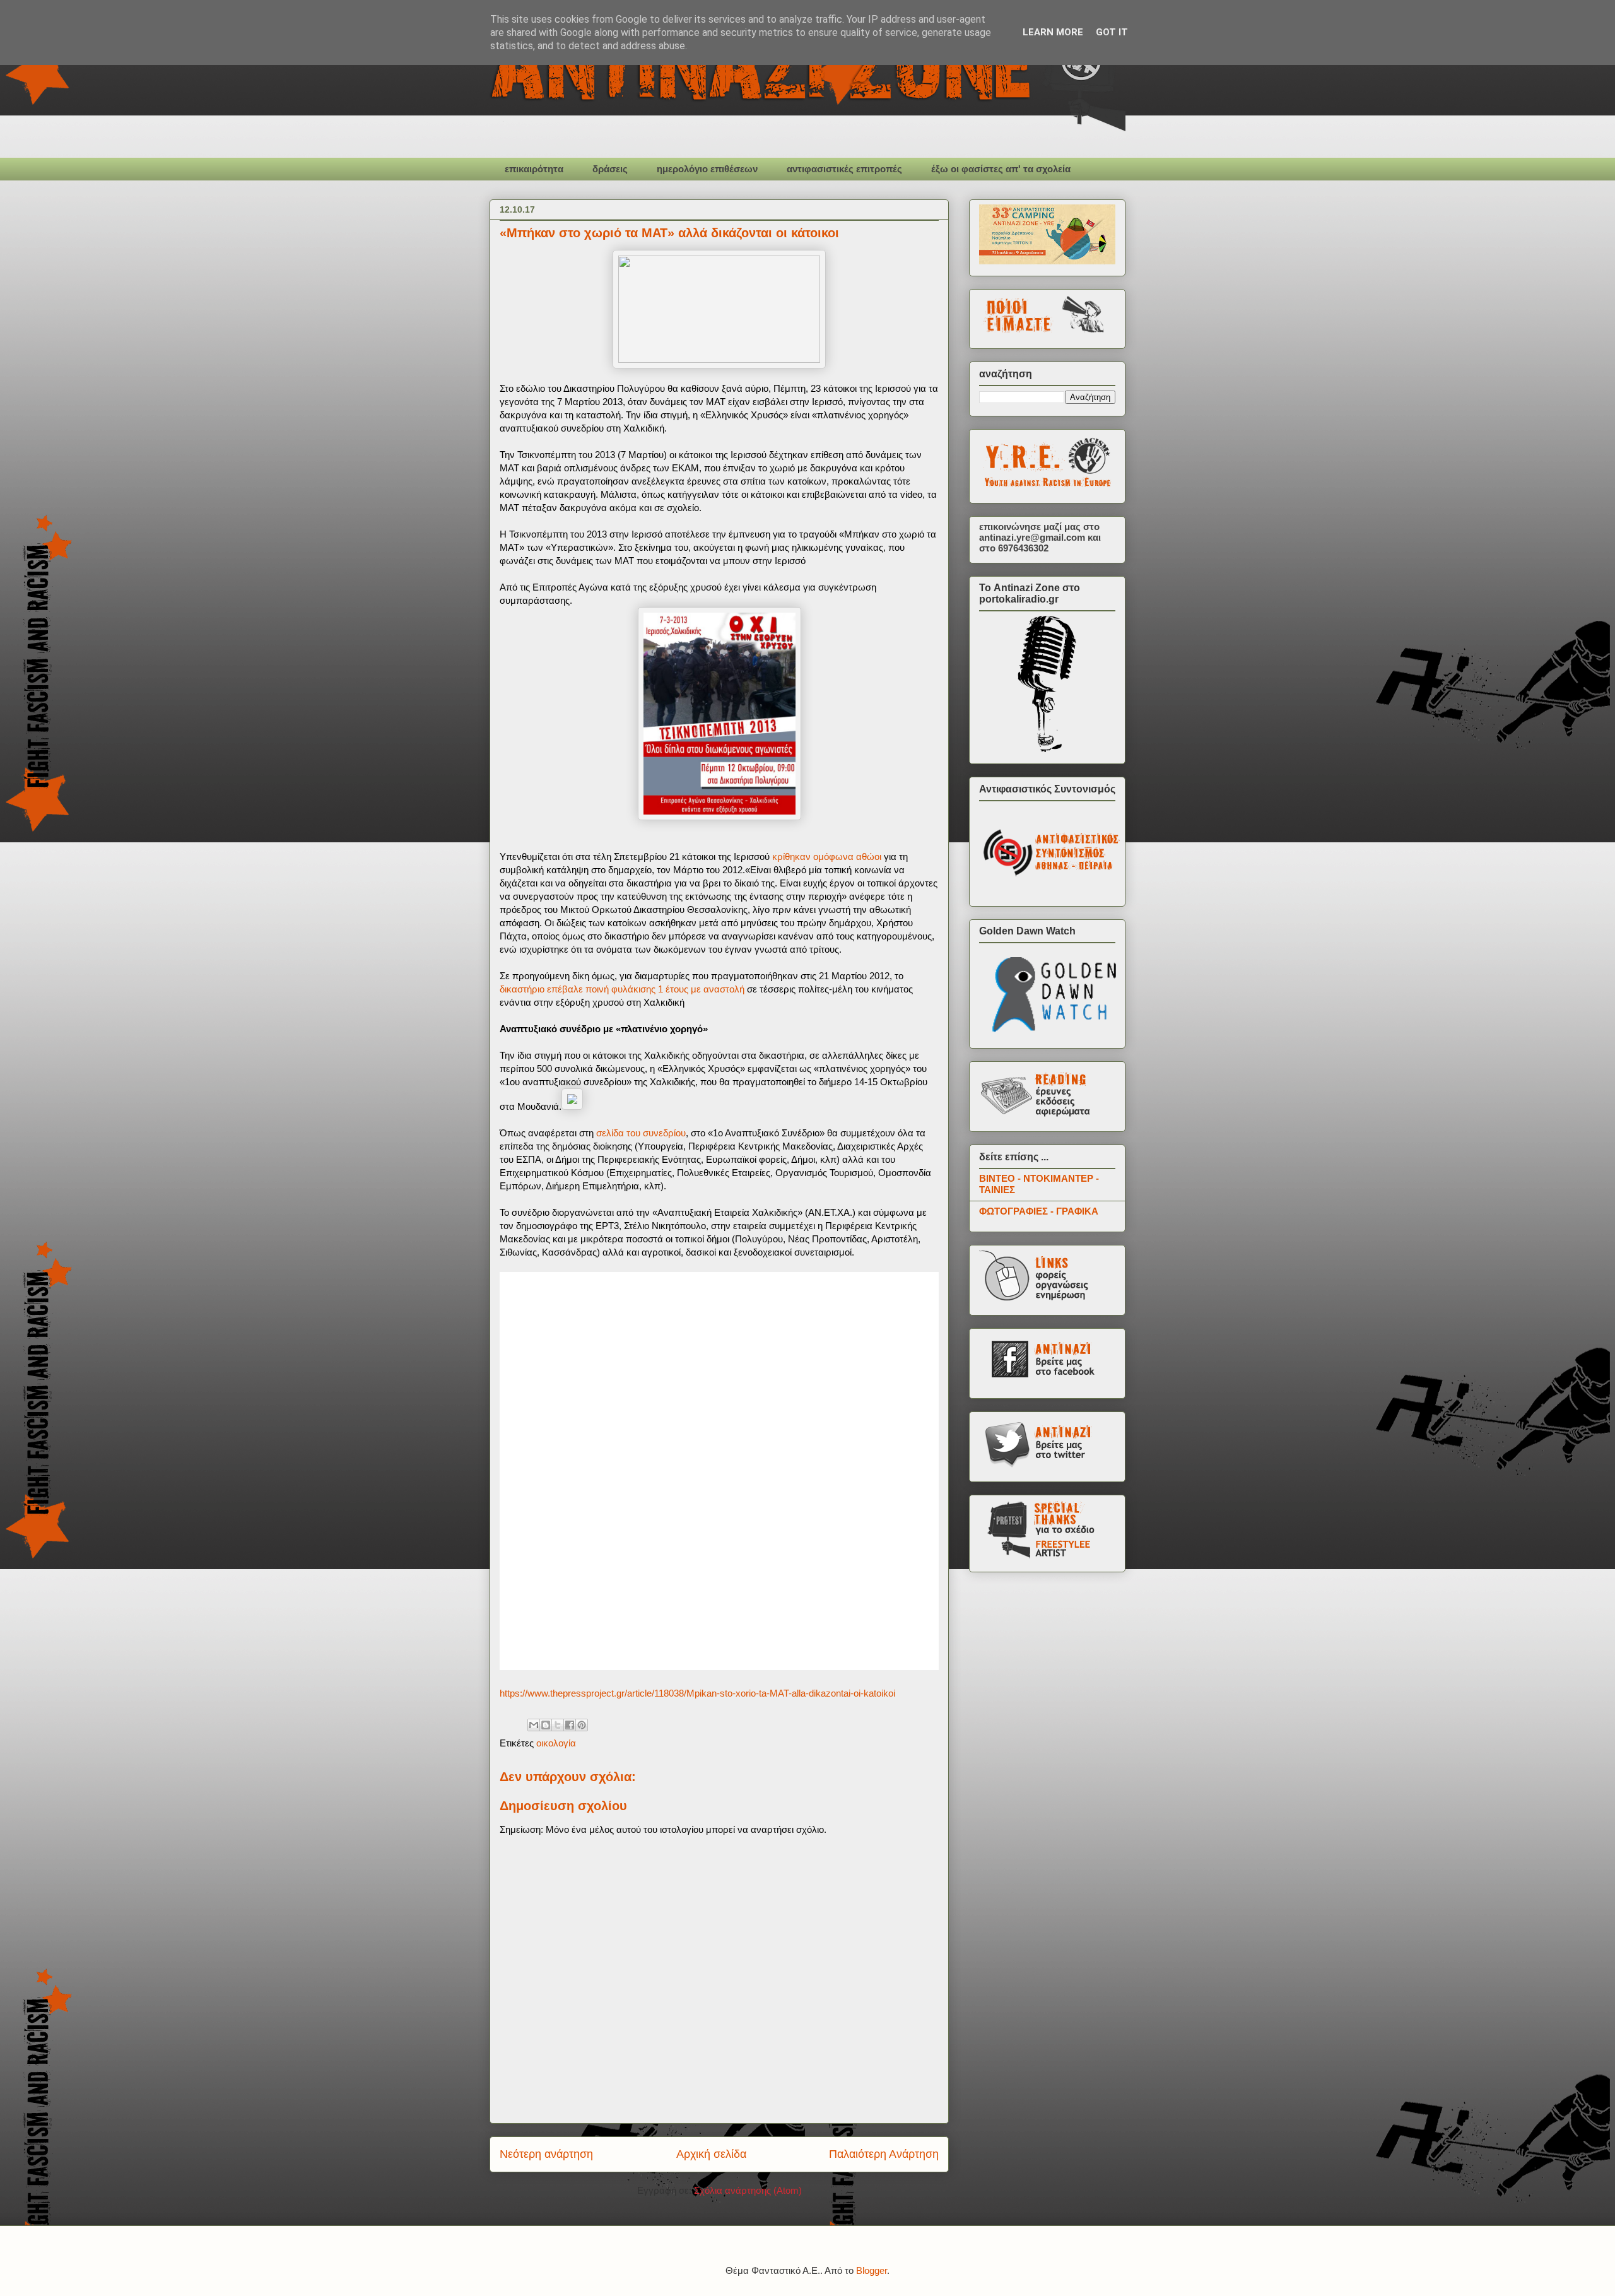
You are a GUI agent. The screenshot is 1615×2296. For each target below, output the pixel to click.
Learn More (1053, 32)
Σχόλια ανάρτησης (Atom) (748, 2190)
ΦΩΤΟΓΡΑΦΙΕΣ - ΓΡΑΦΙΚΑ (1039, 1211)
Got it (1112, 32)
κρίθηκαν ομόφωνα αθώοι (827, 857)
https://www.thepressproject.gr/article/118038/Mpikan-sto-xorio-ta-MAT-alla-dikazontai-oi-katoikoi (697, 1693)
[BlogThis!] (546, 1725)
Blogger (872, 2270)
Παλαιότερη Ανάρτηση (884, 2154)
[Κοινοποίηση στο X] (558, 1725)
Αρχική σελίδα (711, 2154)
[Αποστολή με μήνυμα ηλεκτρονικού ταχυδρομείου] (534, 1725)
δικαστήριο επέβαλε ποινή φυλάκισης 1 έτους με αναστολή (622, 989)
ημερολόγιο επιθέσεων (707, 169)
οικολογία (556, 1743)
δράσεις (610, 169)
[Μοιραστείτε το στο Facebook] (570, 1725)
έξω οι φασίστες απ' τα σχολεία (1001, 169)
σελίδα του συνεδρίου (640, 1133)
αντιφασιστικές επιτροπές (844, 169)
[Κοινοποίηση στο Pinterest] (582, 1725)
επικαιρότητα (534, 169)
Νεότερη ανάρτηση (546, 2154)
